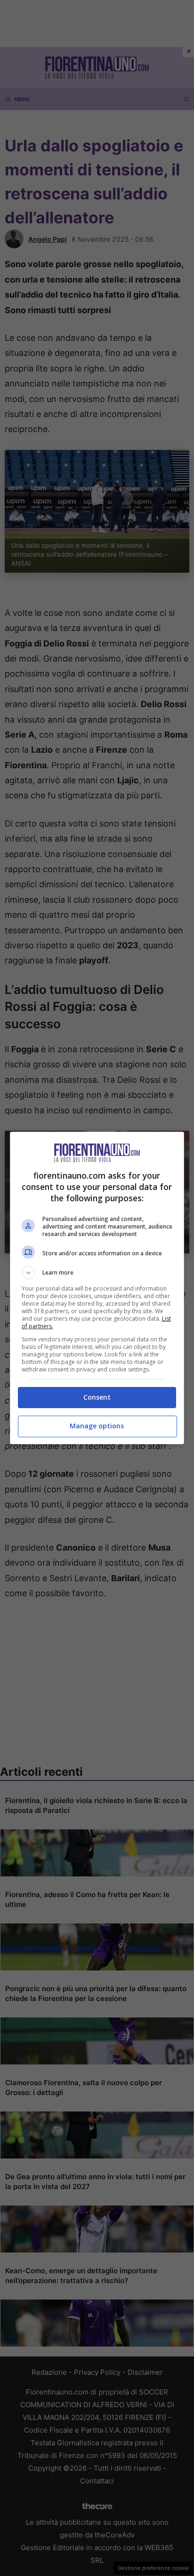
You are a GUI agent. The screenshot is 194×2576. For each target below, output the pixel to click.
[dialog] (97, 1288)
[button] (97, 1273)
